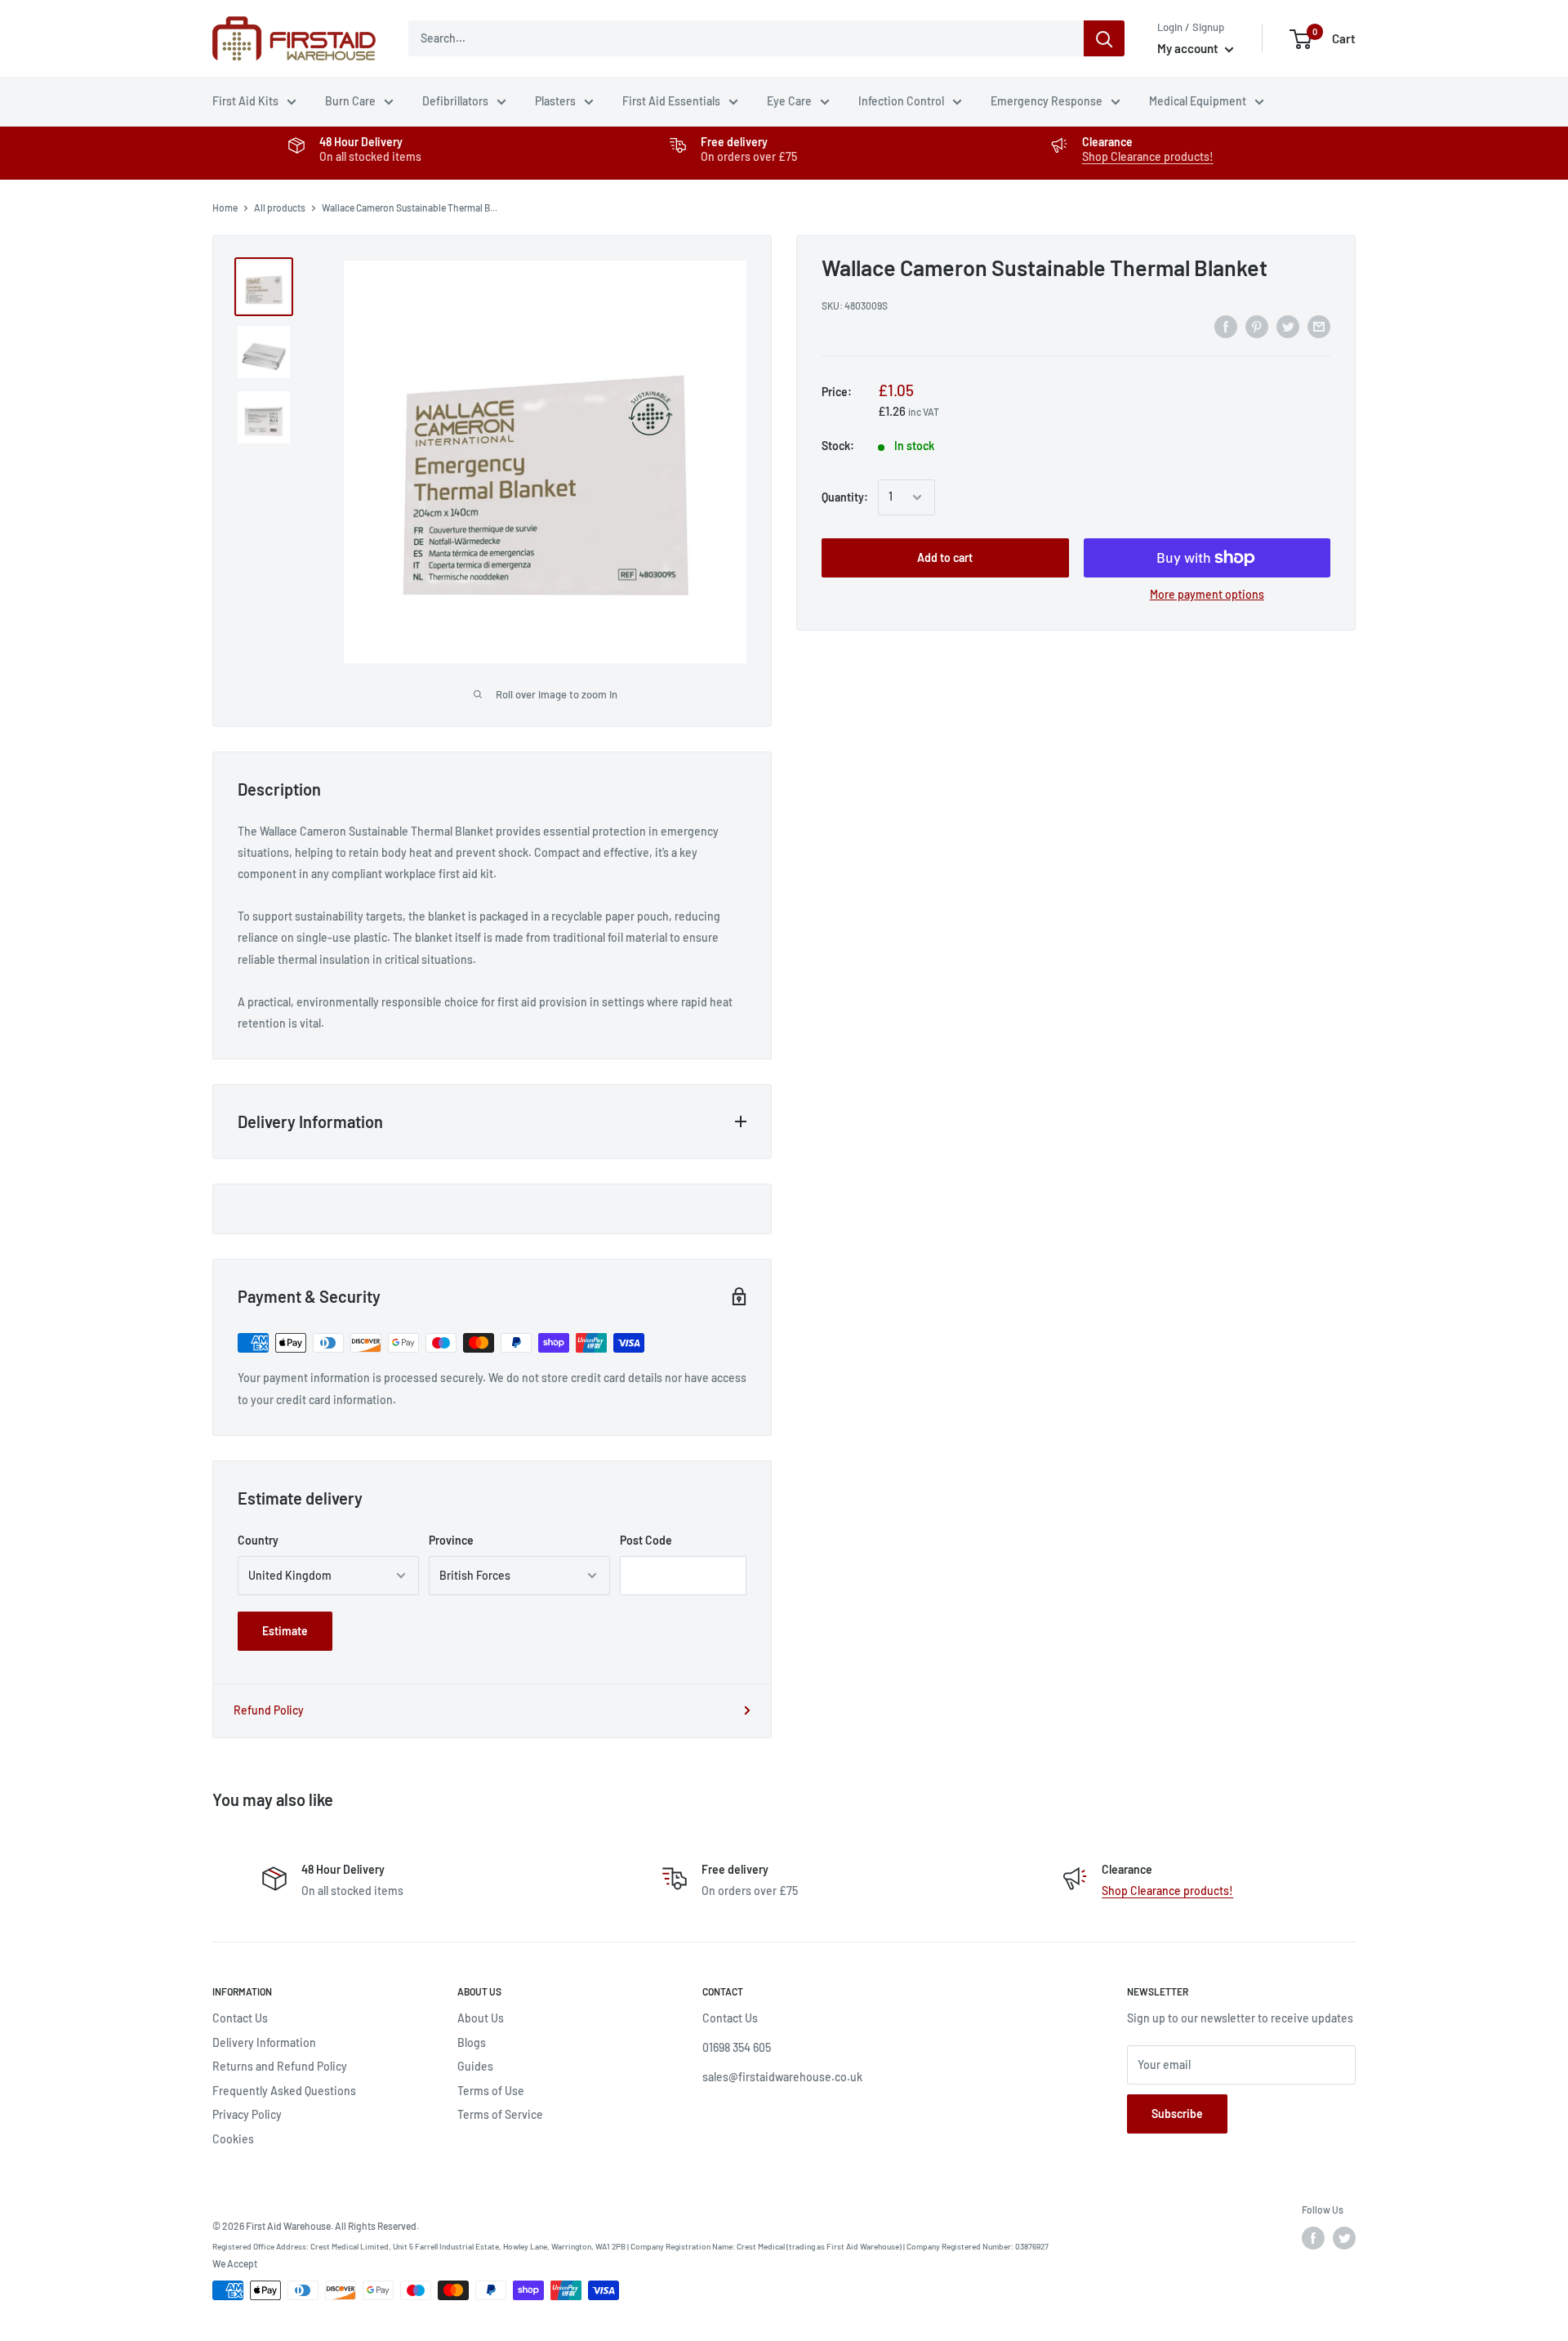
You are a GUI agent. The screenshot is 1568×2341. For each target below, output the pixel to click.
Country (258, 1540)
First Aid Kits (245, 101)
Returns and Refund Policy (280, 2066)
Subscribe (1177, 2114)
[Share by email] (1319, 326)
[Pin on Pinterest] (1257, 326)
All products (280, 207)
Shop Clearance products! (1148, 156)
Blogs (472, 2042)
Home (225, 207)
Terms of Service (500, 2114)
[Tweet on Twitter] (1288, 326)
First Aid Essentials (671, 101)
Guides (475, 2066)
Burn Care (350, 101)
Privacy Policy (247, 2114)
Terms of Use (491, 2091)
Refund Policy (269, 1710)
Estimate (285, 1631)
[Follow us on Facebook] (1313, 2238)
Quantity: (845, 497)
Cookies (233, 2139)
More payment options (1207, 594)
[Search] (1104, 38)
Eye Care (789, 101)
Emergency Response (1047, 101)
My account (1189, 48)
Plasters (555, 101)
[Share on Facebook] (1226, 326)
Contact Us (240, 2018)
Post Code (646, 1540)
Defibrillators (455, 101)
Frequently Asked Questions (284, 2091)
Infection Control (901, 101)
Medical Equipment (1198, 101)
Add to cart (945, 557)
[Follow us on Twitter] (1344, 2238)
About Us (481, 2018)
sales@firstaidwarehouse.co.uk (782, 2077)
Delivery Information (264, 2042)
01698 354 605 (737, 2047)
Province (451, 1540)
